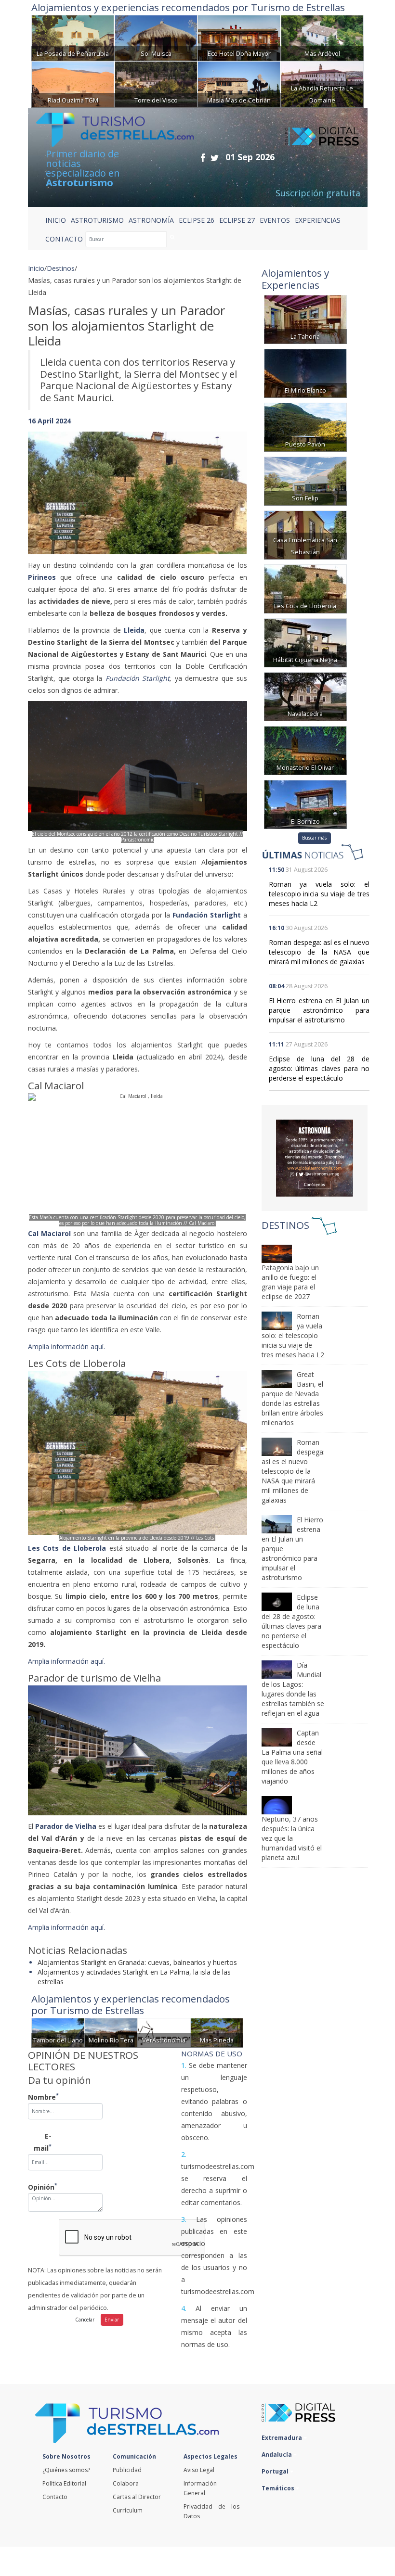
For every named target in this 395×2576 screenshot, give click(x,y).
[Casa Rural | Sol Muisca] (156, 37)
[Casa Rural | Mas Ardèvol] (322, 37)
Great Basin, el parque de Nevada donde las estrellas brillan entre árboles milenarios (292, 1398)
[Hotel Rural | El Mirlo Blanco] (305, 372)
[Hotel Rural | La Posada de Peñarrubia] (73, 37)
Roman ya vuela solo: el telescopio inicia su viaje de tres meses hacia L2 (319, 894)
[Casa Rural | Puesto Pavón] (305, 426)
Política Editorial (64, 2483)
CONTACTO (64, 239)
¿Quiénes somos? (66, 2470)
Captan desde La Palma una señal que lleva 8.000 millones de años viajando (292, 1757)
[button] (44, 484)
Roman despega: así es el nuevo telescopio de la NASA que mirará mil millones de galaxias (319, 952)
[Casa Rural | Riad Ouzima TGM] (73, 83)
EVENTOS (275, 220)
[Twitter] (215, 158)
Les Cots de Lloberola (67, 1548)
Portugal (276, 2471)
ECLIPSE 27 (237, 220)
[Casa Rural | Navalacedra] (305, 695)
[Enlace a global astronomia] (315, 1158)
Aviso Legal (199, 2470)
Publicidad (127, 2470)
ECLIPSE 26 (197, 220)
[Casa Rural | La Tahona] (305, 318)
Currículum (128, 2510)
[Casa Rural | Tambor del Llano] (58, 2032)
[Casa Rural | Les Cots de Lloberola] (305, 588)
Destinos (61, 268)
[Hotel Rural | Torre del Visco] (156, 83)
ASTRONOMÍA (151, 220)
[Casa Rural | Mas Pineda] (217, 2032)
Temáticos (279, 2488)
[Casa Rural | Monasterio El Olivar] (305, 749)
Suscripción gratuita (318, 193)
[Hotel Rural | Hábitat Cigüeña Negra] (305, 642)
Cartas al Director (137, 2497)
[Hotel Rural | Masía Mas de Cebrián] (239, 83)
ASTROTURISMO (97, 220)
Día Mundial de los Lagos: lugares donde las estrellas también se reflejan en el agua (293, 1689)
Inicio (56, 220)
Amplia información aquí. (67, 1346)
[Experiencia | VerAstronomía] (164, 2032)
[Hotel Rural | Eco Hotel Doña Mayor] (239, 37)
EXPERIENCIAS (318, 220)
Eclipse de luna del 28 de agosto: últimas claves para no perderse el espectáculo (319, 1068)
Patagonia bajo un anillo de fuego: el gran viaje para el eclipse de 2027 (290, 1282)
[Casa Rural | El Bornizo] (305, 803)
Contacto (55, 2497)
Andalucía (277, 2455)
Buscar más (314, 838)
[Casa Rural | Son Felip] (305, 480)
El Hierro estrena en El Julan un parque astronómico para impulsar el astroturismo (319, 1010)
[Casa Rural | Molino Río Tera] (111, 2032)
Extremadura (283, 2438)
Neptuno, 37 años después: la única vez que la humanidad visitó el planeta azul (292, 1838)
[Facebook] (203, 158)
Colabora (126, 2483)
